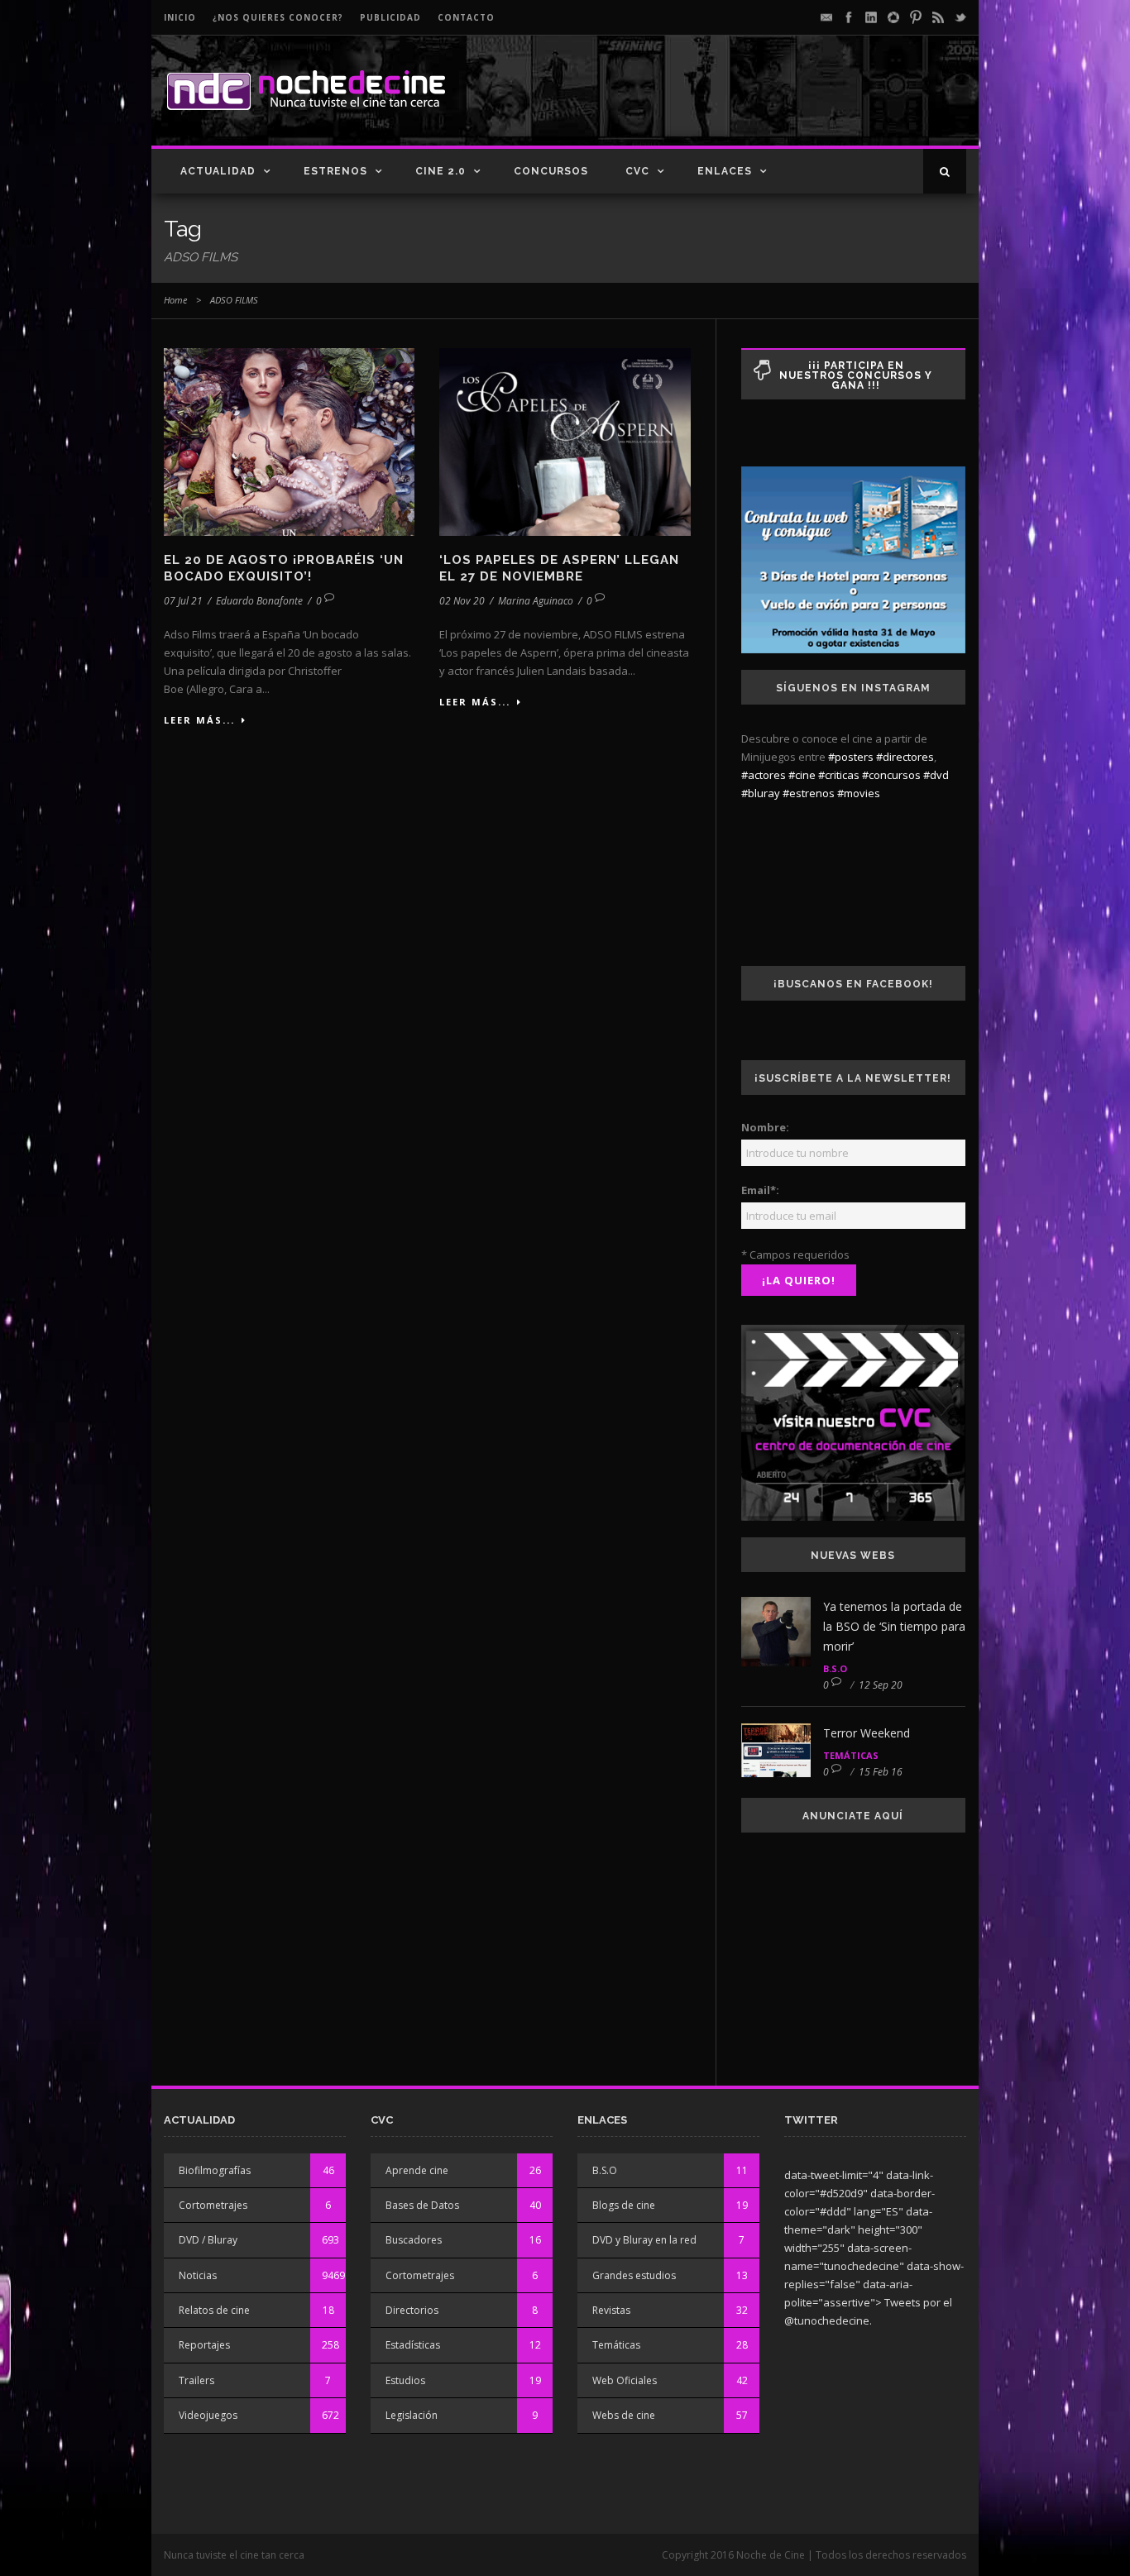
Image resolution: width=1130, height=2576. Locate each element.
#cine (802, 775)
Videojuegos (208, 2415)
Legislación (412, 2415)
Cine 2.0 (441, 171)
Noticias (198, 2275)
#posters (851, 757)
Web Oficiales (625, 2380)
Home (175, 300)
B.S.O (835, 1668)
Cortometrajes (213, 2205)
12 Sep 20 (881, 1685)
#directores (905, 757)
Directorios (412, 2310)
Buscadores (414, 2240)
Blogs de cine (624, 2205)
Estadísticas (413, 2345)
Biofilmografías (215, 2170)
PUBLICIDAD (390, 17)
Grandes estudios (634, 2275)
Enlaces (725, 171)
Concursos (551, 171)
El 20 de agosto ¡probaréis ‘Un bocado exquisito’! (284, 568)
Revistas (611, 2310)
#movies (859, 793)
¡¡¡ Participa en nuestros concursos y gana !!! (856, 375)
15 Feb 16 (881, 1772)
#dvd (936, 775)
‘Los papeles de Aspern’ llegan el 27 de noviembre (559, 568)
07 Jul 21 (183, 601)
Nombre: (765, 1127)
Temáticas (851, 1755)
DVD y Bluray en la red (644, 2240)
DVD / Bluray (208, 2240)
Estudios (405, 2380)
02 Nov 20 (462, 601)
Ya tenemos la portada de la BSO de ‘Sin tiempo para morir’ (894, 1626)
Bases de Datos (422, 2205)
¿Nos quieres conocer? (278, 17)
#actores (764, 775)
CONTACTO (466, 17)
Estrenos (335, 171)
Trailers (196, 2380)
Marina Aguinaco (536, 601)
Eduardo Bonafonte (259, 601)
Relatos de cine (214, 2310)
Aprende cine (417, 2170)
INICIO (180, 17)
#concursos (891, 775)
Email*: (760, 1190)
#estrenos (809, 793)
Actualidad (218, 171)
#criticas (839, 775)
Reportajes (204, 2345)
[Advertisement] (773, 104)
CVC (637, 171)
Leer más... (199, 720)
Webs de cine (624, 2415)
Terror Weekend (867, 1733)
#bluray (761, 793)
